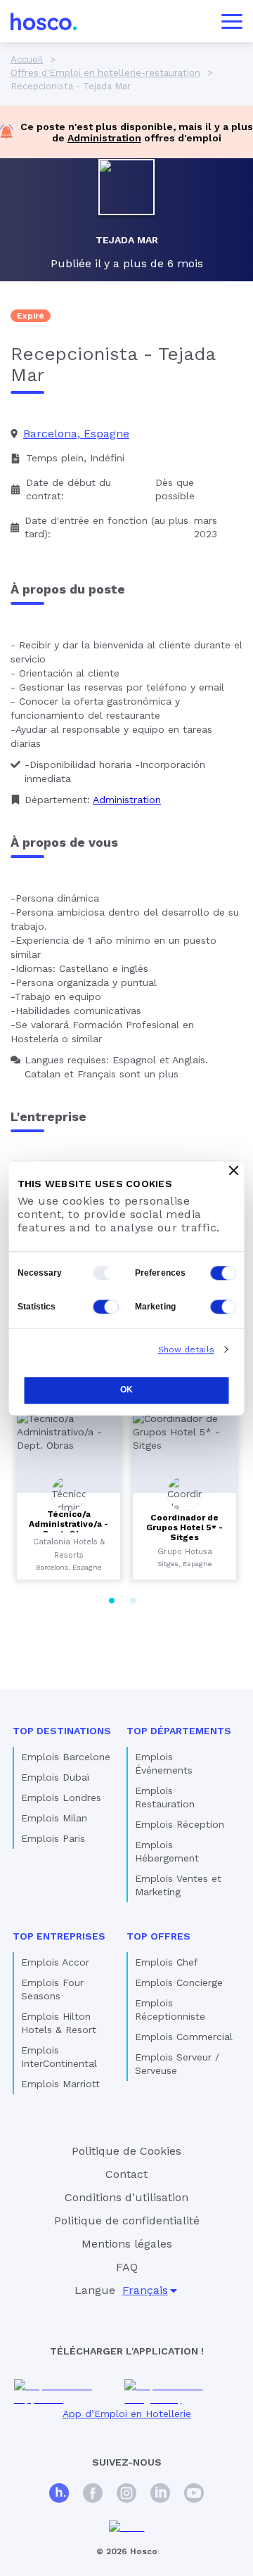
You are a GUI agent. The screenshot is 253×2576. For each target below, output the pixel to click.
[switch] (223, 1273)
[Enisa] (127, 2527)
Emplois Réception (180, 1824)
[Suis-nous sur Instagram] (126, 2495)
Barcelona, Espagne (76, 434)
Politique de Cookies (126, 2151)
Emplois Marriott (60, 2084)
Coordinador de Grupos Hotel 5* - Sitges (184, 1527)
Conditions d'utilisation (126, 2197)
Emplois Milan (54, 1818)
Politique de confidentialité (127, 2221)
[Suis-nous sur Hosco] (59, 2495)
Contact (126, 2174)
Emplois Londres (61, 1798)
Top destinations (62, 1731)
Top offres (158, 1936)
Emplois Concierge (179, 1982)
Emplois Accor (55, 1962)
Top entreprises (59, 1936)
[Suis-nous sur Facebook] (93, 2495)
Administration (104, 138)
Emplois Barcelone (66, 1757)
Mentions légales (127, 2244)
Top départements (179, 1731)
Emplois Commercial (184, 2037)
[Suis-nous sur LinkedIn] (160, 2495)
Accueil (27, 59)
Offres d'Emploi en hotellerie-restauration (105, 73)
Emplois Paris (53, 1838)
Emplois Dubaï (55, 1777)
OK (126, 1390)
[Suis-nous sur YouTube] (194, 2495)
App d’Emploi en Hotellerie (127, 2414)
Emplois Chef (167, 1962)
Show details (186, 1350)
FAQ (127, 2267)
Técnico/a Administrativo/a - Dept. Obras (69, 1524)
